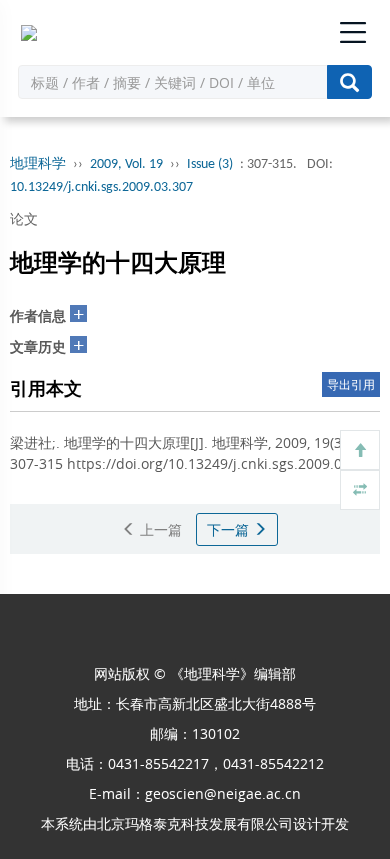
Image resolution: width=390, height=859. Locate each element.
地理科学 (38, 164)
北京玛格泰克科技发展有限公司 (195, 823)
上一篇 (159, 529)
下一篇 (230, 529)
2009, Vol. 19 (126, 164)
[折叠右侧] (360, 490)
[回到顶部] (360, 450)
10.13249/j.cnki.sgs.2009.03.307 (101, 187)
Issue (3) (210, 164)
